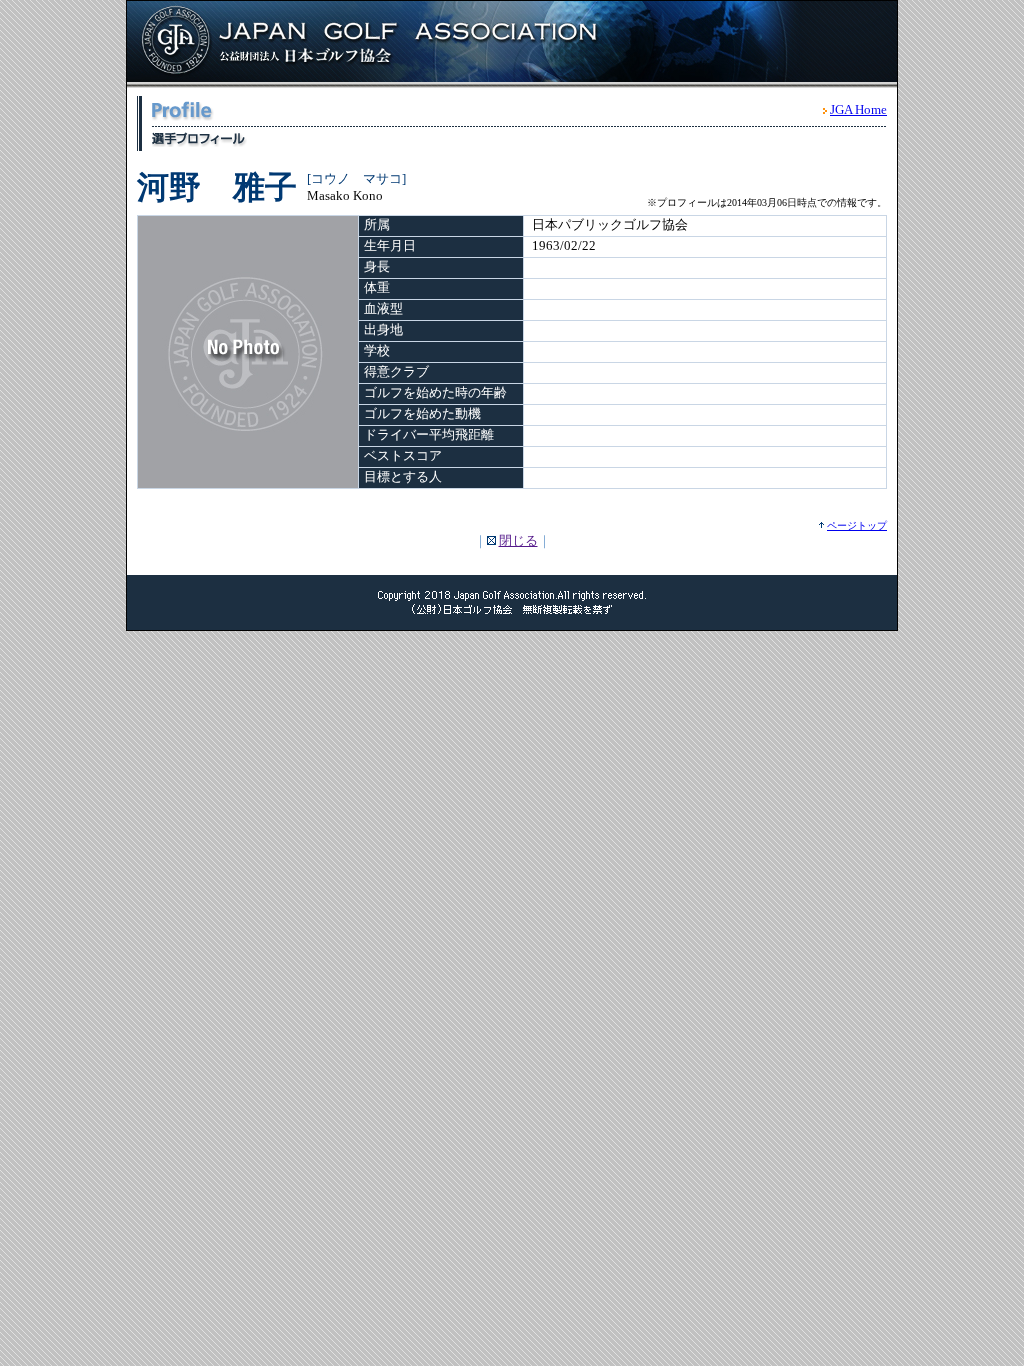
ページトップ (857, 525)
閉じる (518, 540)
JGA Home (858, 109)
